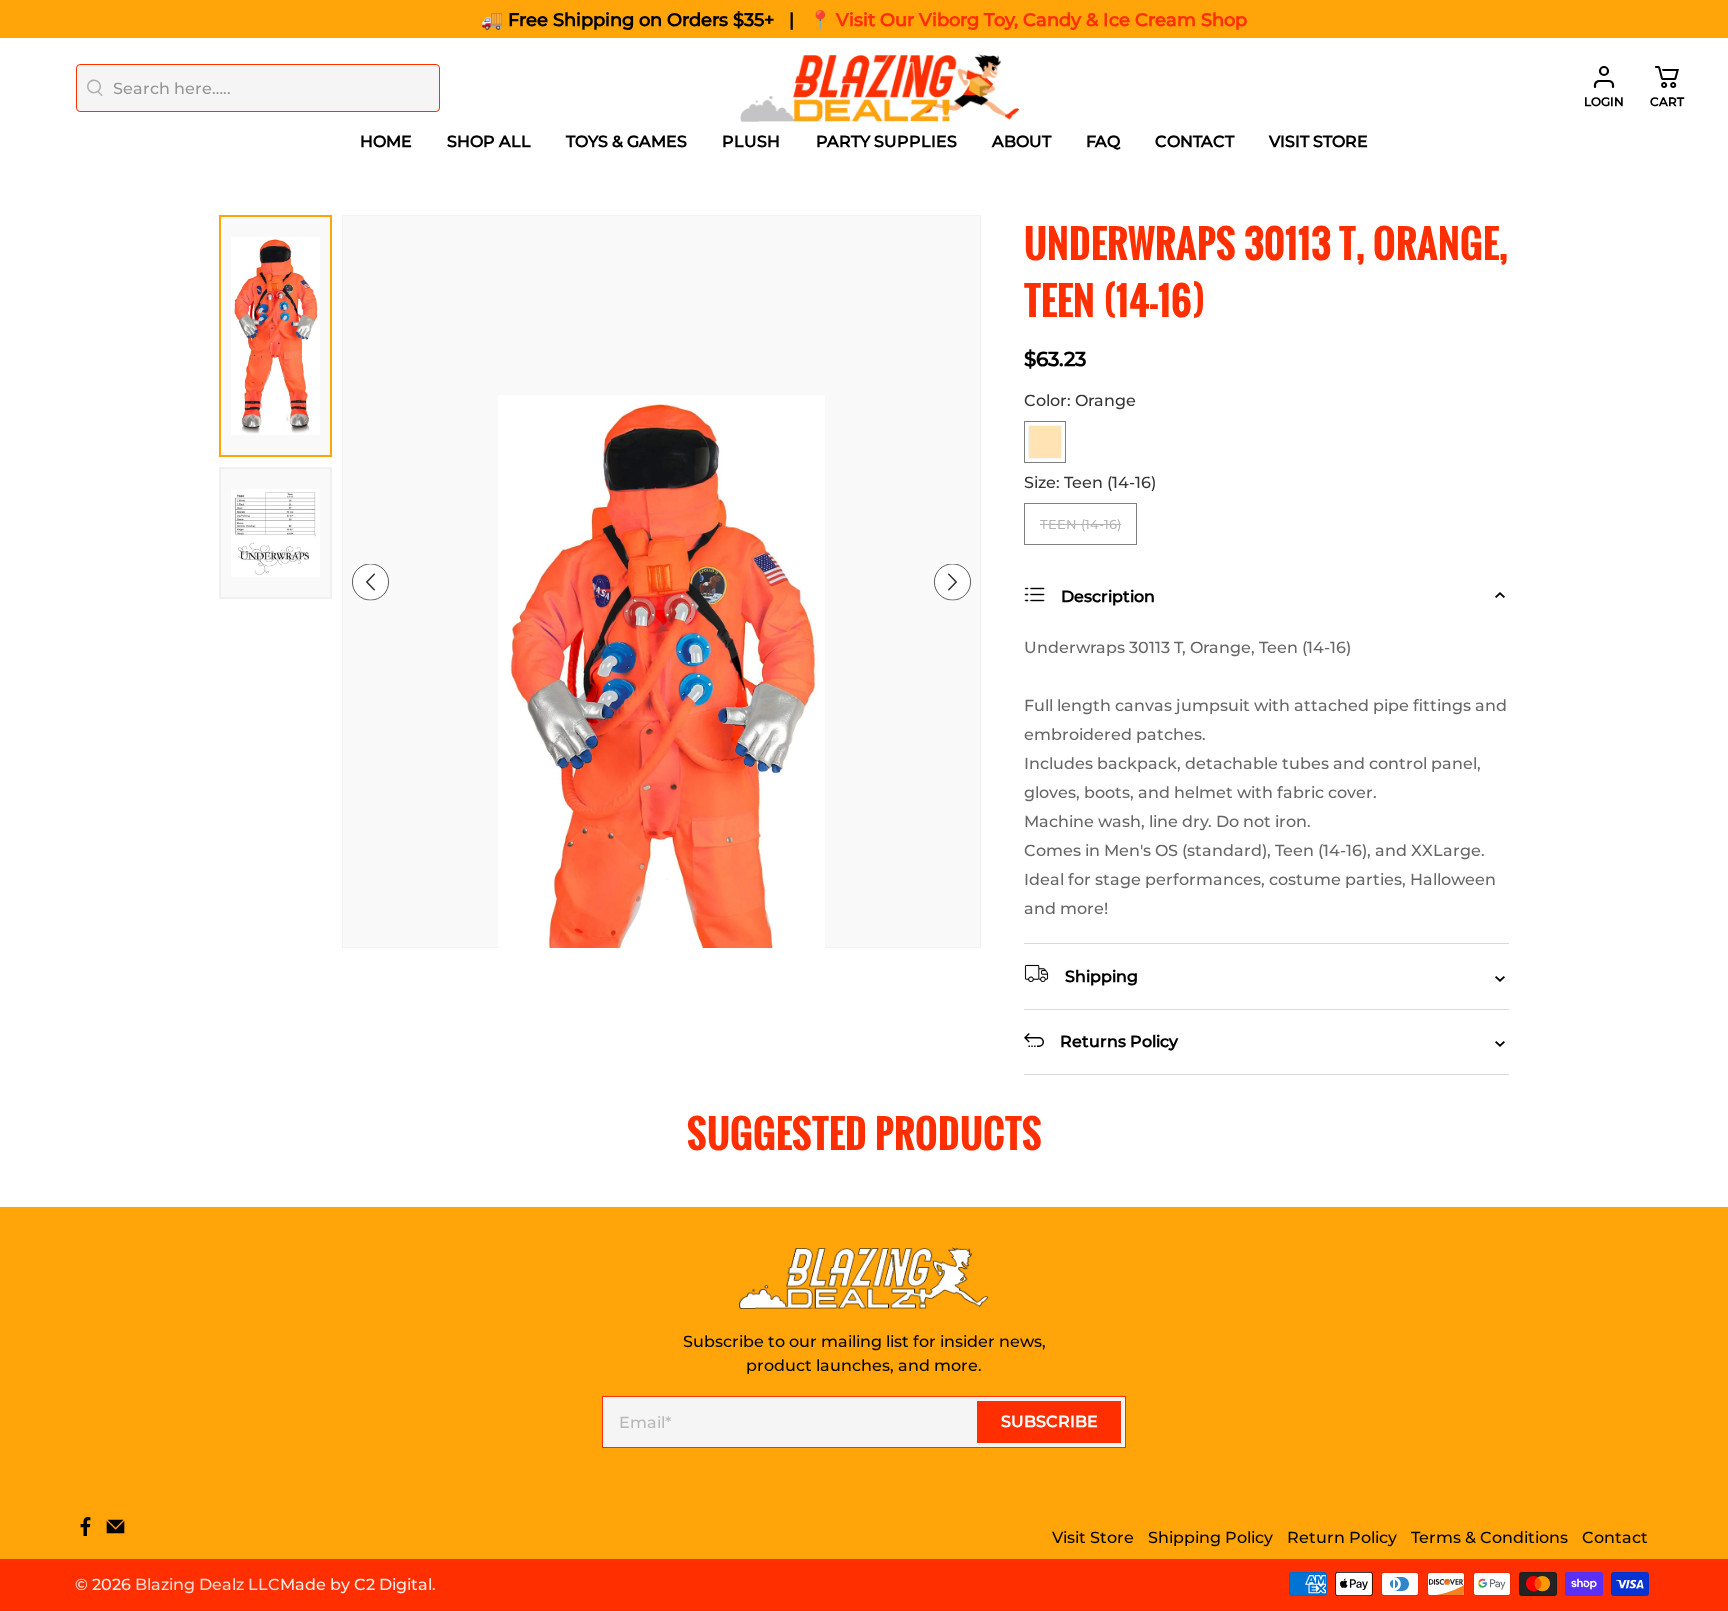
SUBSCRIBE (1049, 1421)
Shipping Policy (1210, 1537)
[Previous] (370, 581)
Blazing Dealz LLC (207, 1584)
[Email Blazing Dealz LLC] (115, 1531)
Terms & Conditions (1489, 1537)
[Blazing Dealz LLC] (880, 88)
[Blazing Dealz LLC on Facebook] (85, 1531)
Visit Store (1318, 141)
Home (386, 141)
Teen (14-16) (1080, 524)
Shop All (489, 141)
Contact (1194, 141)
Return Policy (1342, 1537)
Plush (751, 141)
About (1021, 141)
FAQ (1103, 141)
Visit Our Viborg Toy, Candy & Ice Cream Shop (1041, 20)
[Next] (952, 581)
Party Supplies (886, 141)
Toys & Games (626, 141)
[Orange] (1045, 442)
